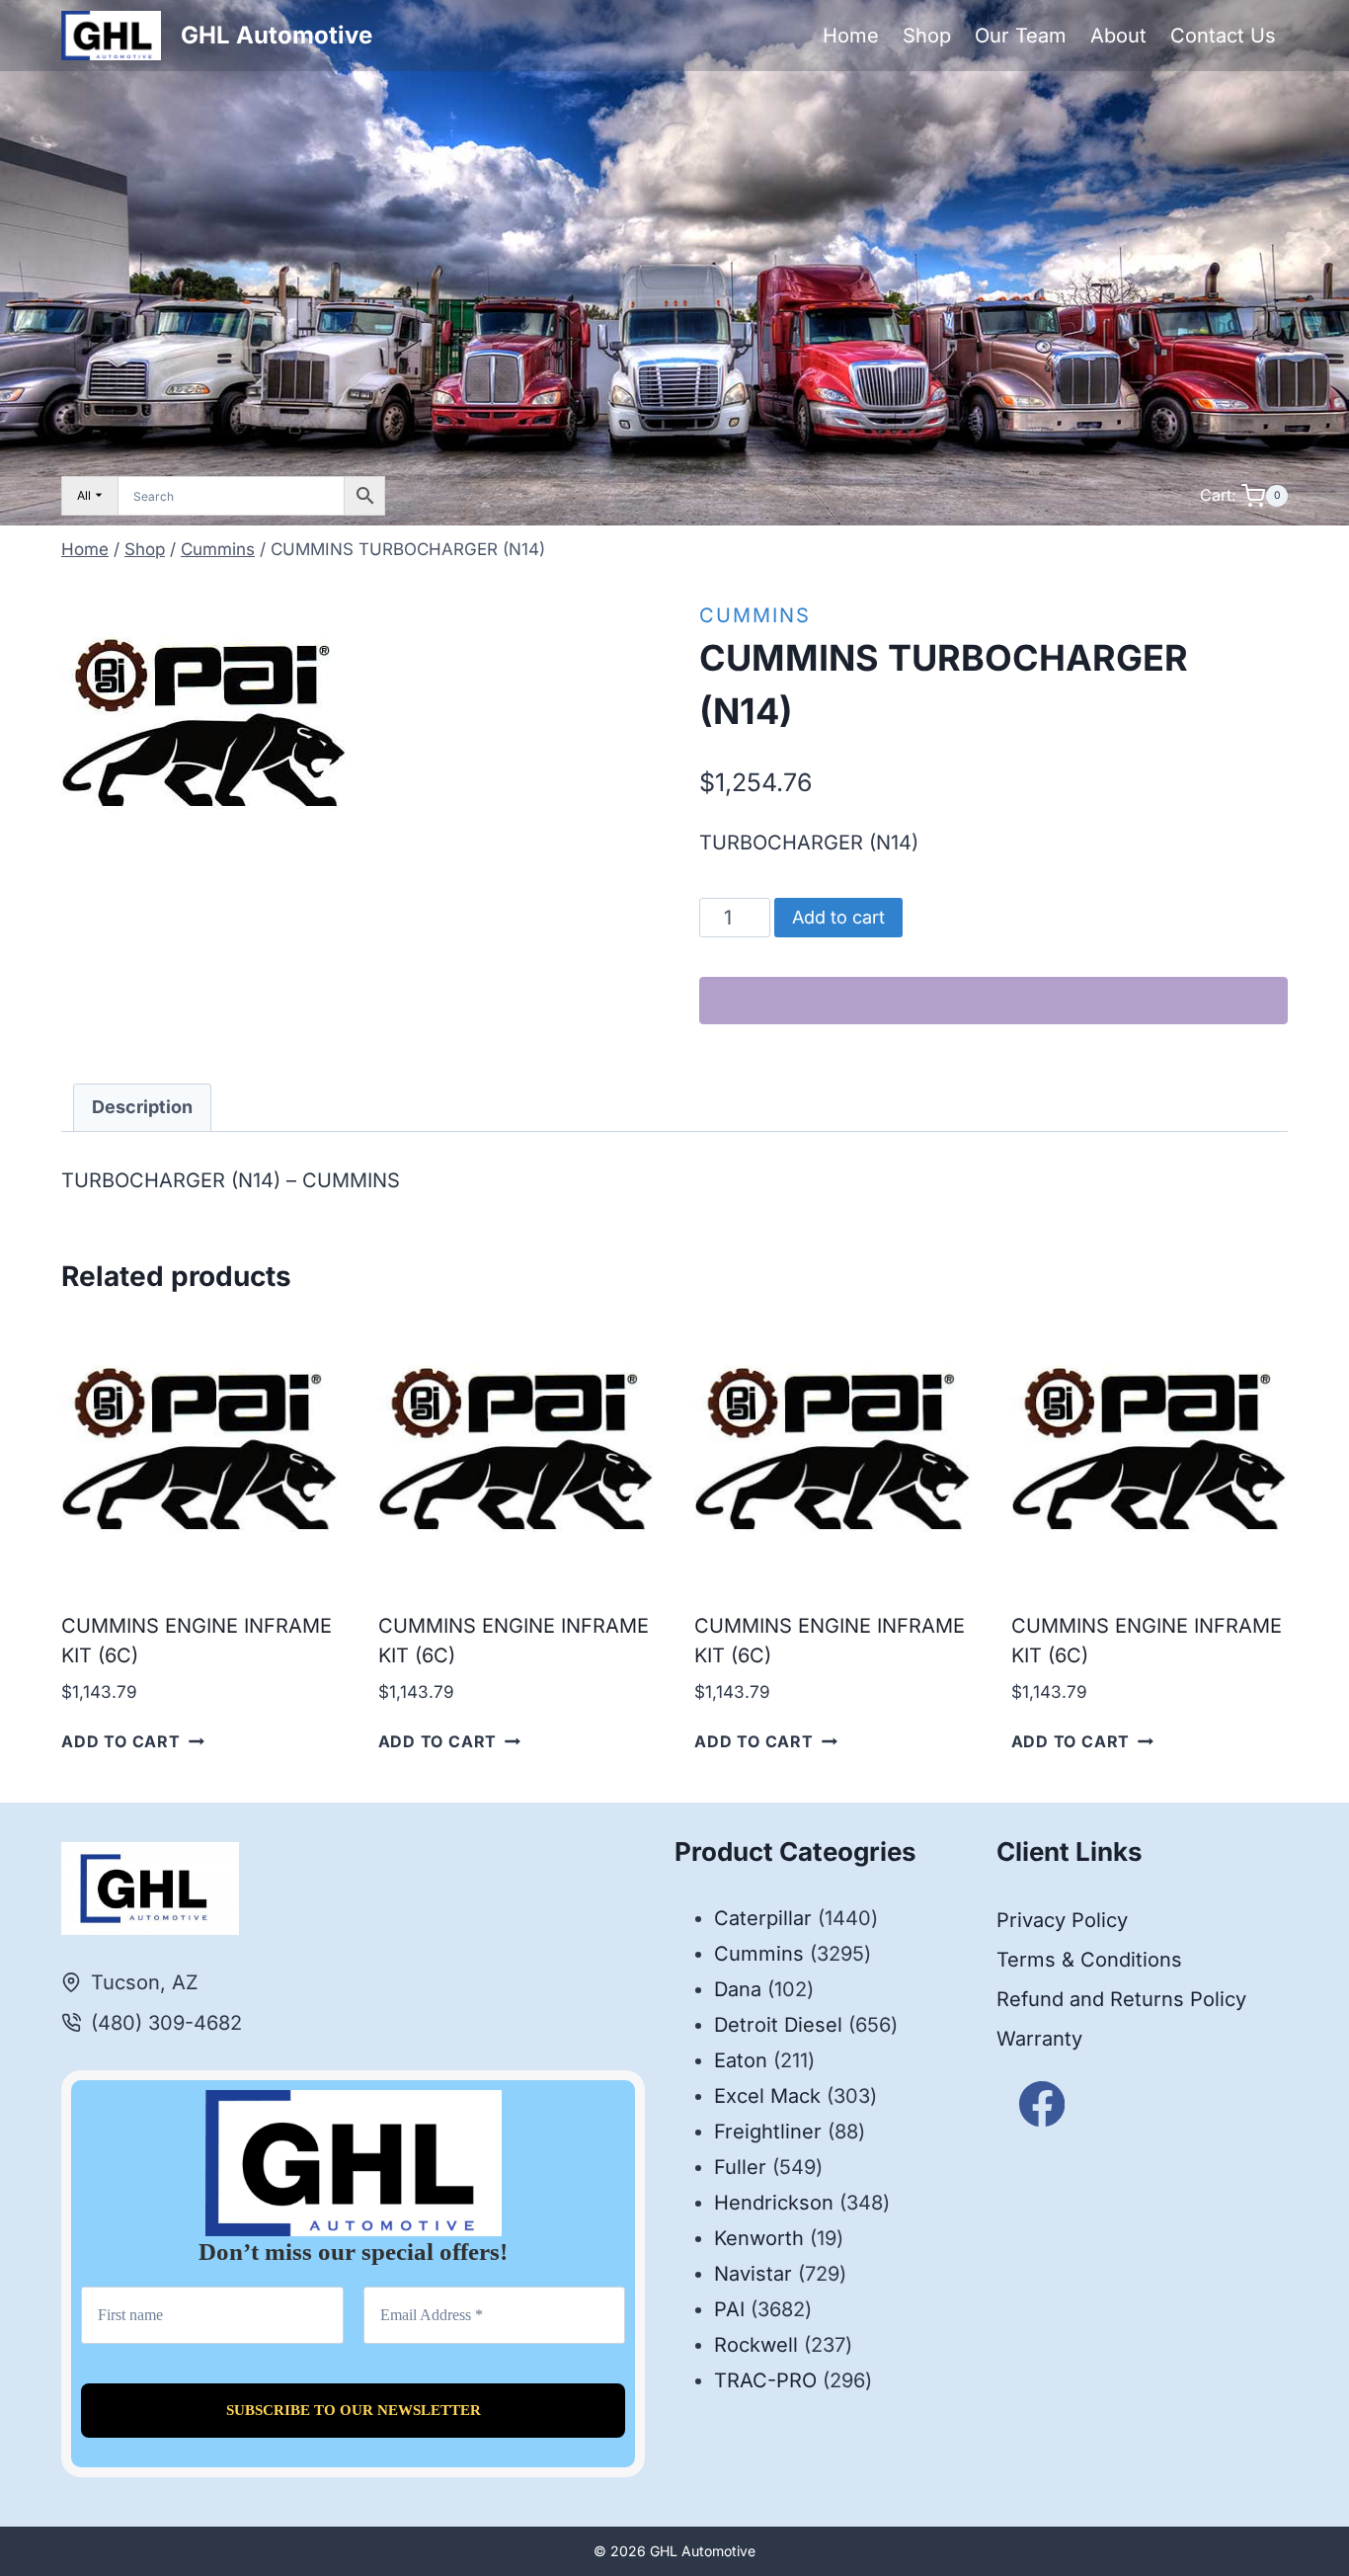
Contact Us (1223, 36)
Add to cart (838, 917)
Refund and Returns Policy (1121, 1999)
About (1118, 36)
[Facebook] (1042, 2104)
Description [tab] (142, 1107)
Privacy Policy (1062, 1920)
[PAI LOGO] (204, 723)
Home (851, 36)
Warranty (1039, 2039)
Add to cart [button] (121, 1741)
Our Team (1021, 36)
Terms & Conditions (1089, 1960)
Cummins (755, 615)
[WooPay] (993, 1001)
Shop (927, 36)
